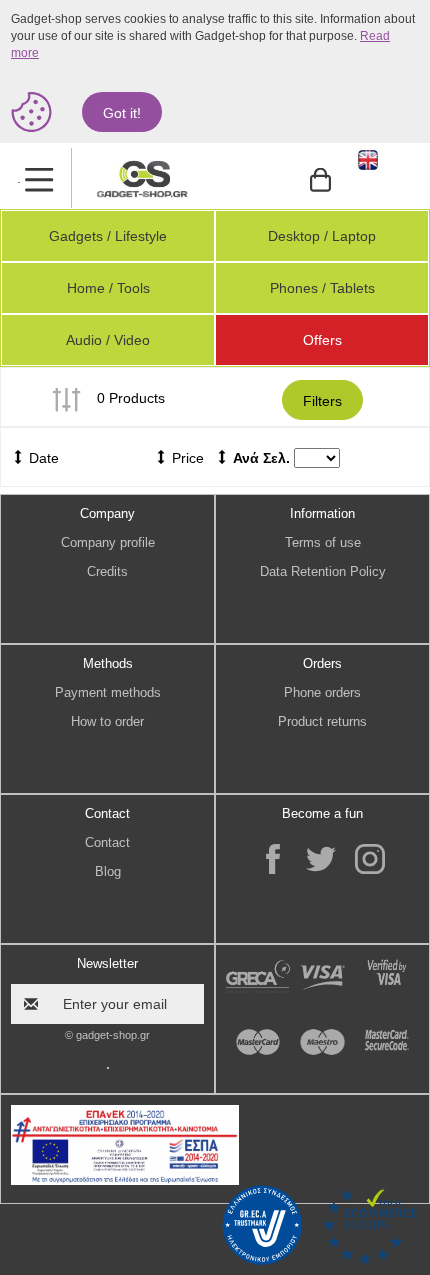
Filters (322, 401)
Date (42, 458)
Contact (107, 842)
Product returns (322, 721)
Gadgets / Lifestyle (108, 236)
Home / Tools (108, 288)
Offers (322, 340)
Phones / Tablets (322, 288)
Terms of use (323, 542)
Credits (107, 571)
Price (186, 458)
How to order (107, 721)
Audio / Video (108, 340)
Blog (108, 871)
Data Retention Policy (323, 571)
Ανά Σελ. (261, 458)
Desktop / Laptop (322, 236)
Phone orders (322, 692)
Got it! (122, 113)
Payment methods (108, 692)
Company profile (108, 542)
